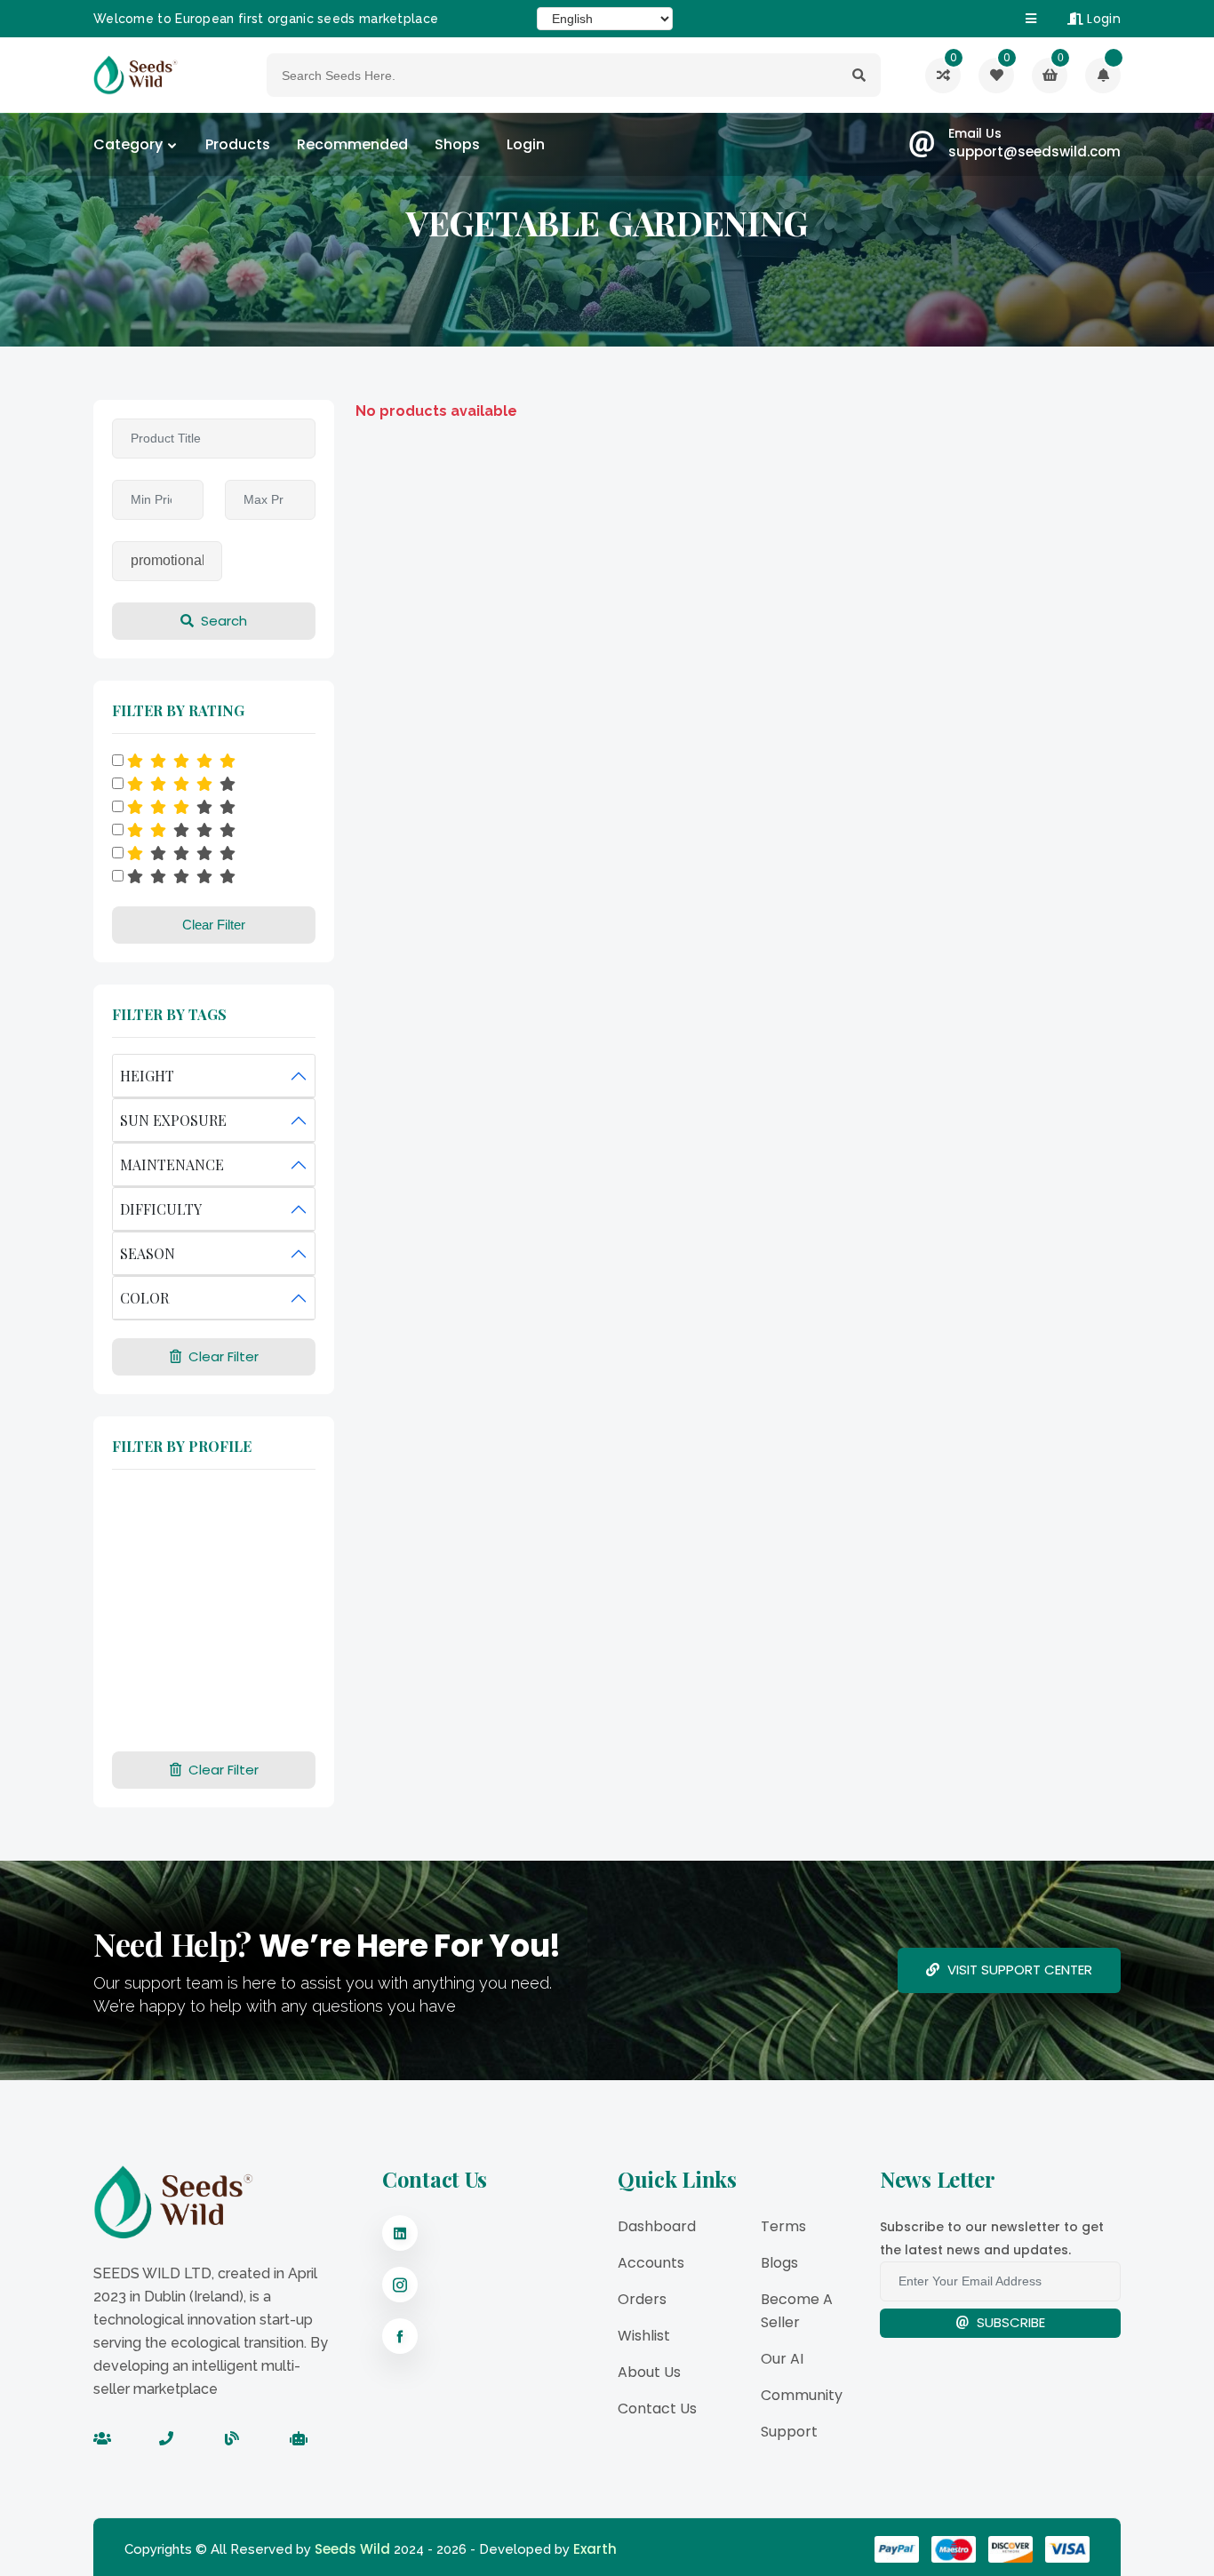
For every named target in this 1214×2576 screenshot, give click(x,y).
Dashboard (657, 2226)
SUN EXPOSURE (173, 1120)
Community (802, 2395)
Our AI (782, 2359)
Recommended (352, 144)
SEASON (148, 1253)
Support (789, 2432)
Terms (783, 2226)
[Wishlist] (1103, 76)
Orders (642, 2299)
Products (238, 144)
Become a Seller (797, 2311)
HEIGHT (147, 1076)
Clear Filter (214, 925)
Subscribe (1009, 2322)
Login (1102, 19)
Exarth (595, 2549)
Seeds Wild (352, 2549)
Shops (457, 144)
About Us (649, 2372)
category (128, 144)
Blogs (779, 2263)
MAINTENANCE (172, 1164)
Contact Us (657, 2409)
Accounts (651, 2263)
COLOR (144, 1298)
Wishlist (644, 2336)
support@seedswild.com (1034, 152)
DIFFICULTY (161, 1209)
